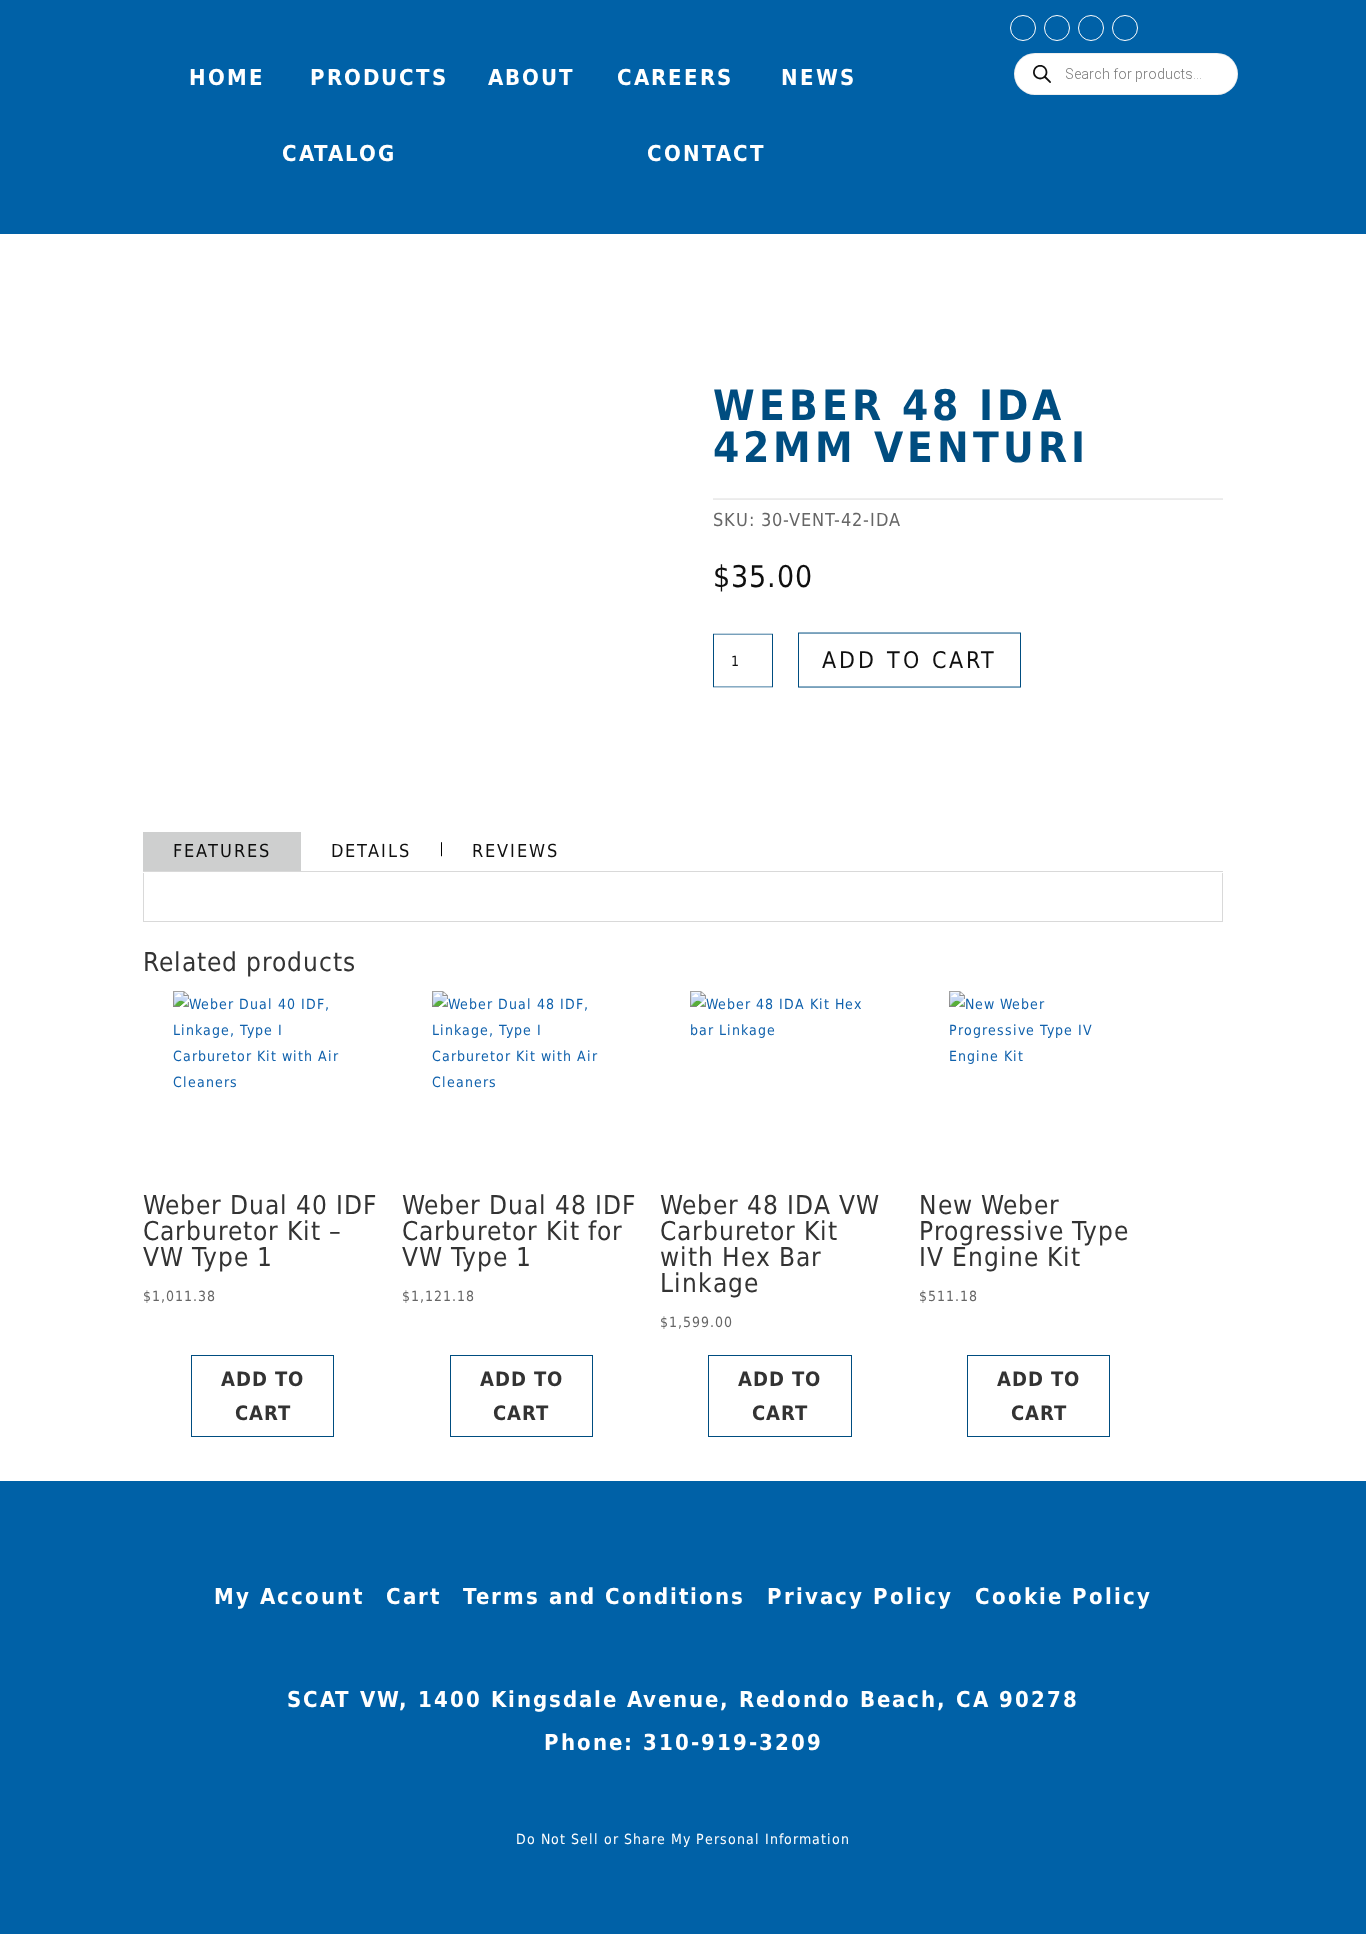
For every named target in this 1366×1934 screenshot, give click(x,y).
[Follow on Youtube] (1091, 28)
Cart (413, 1599)
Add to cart (909, 660)
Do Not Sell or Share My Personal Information (683, 1839)
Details (371, 850)
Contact (706, 153)
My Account (1189, 34)
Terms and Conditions (604, 1599)
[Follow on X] (1125, 28)
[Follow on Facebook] (1023, 28)
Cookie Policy (1063, 1599)
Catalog (339, 153)
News (818, 77)
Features (222, 850)
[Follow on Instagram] (1057, 28)
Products (379, 77)
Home (227, 77)
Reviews (515, 850)
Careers (675, 77)
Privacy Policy (860, 1599)
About (531, 77)
